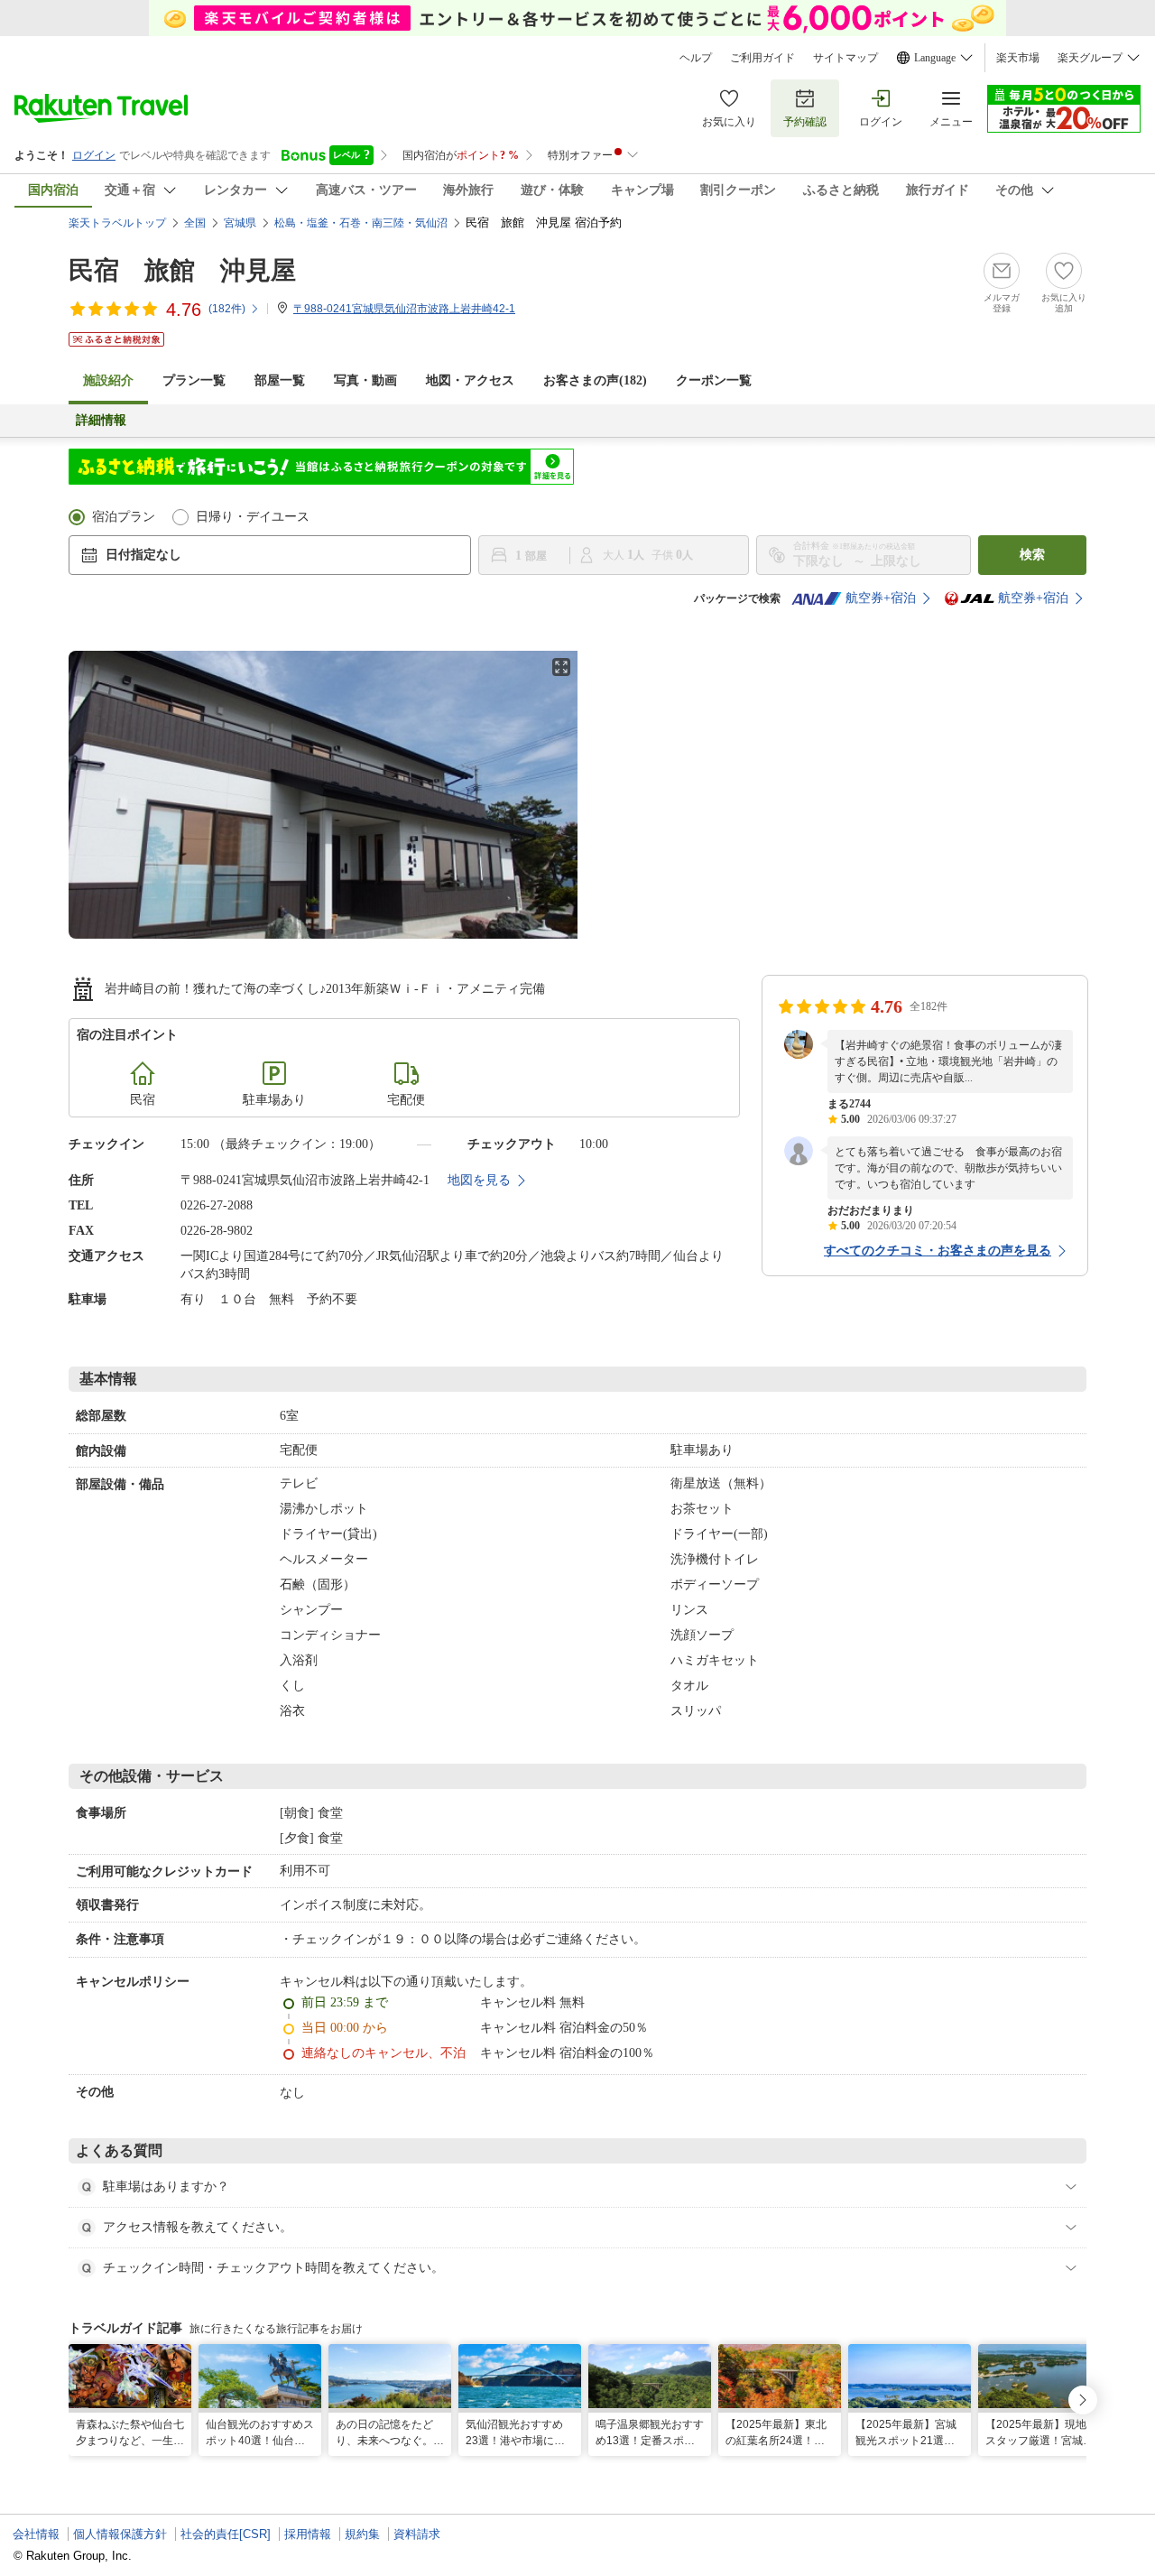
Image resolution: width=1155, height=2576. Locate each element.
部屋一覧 (280, 380)
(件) (227, 309)
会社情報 (36, 2534)
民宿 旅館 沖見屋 (182, 270)
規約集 (362, 2534)
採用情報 (308, 2534)
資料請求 (417, 2534)
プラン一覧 (194, 380)
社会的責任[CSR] (226, 2534)
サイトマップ (845, 58)
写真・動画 (365, 380)
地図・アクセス (470, 380)
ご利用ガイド (762, 58)
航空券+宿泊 (881, 598)
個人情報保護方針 (120, 2534)
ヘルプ (696, 58)
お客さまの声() (595, 380)
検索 (1032, 555)
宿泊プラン (124, 517)
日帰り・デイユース (253, 517)
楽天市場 (1018, 58)
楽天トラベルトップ (117, 223)
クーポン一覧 (714, 380)
